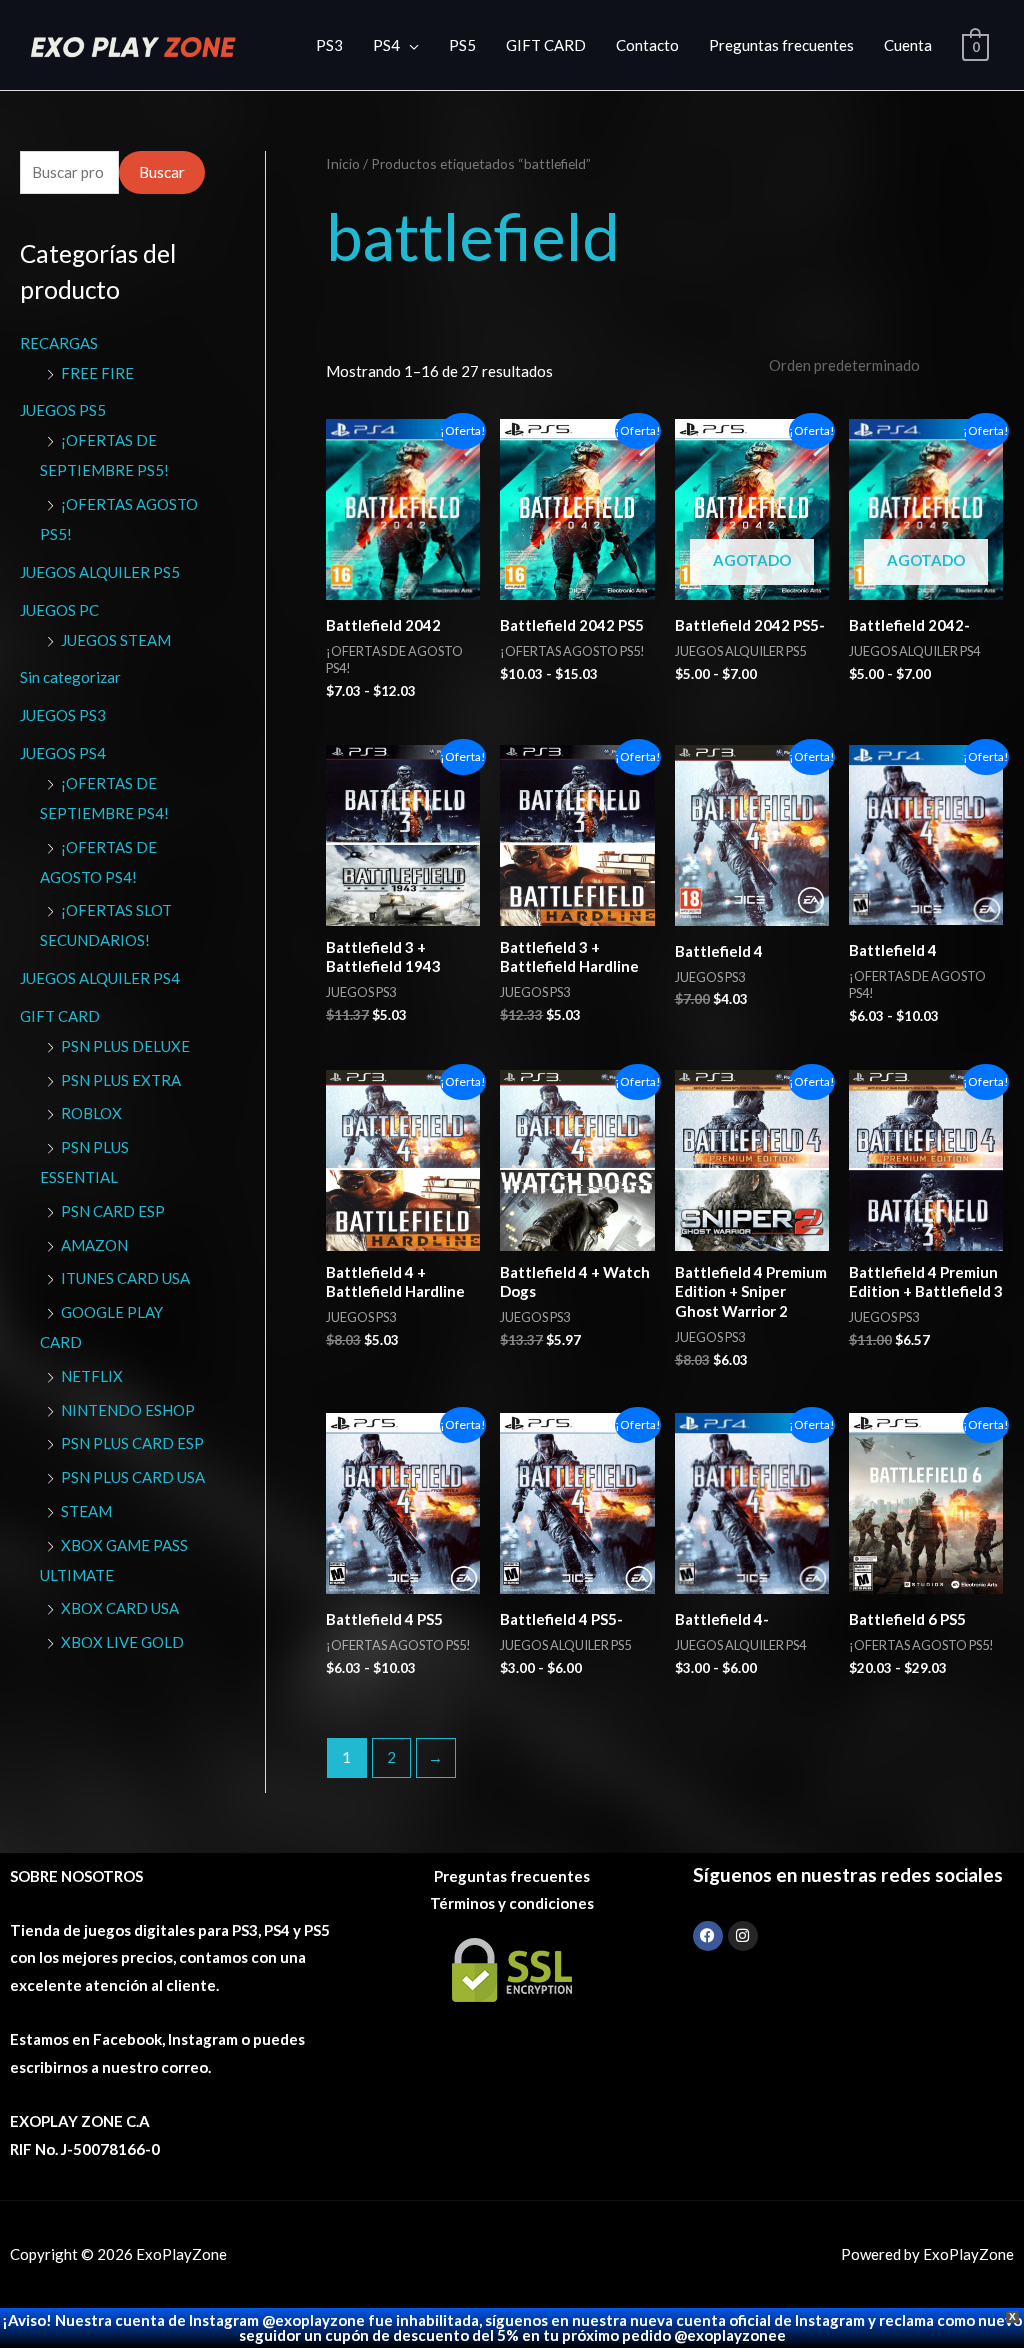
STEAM (86, 1511)
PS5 (462, 45)
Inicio (343, 163)
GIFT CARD (546, 45)
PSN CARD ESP (113, 1211)
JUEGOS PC (59, 610)
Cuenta (908, 45)
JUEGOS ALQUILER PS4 (100, 978)
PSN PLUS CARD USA (133, 1477)
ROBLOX (91, 1113)
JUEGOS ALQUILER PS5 (100, 572)
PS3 (329, 45)
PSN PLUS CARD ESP (132, 1443)
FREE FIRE (97, 373)
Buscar (162, 172)
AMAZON (94, 1245)
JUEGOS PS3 (63, 715)
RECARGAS (59, 343)
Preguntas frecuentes (781, 45)
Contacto (647, 45)
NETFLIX (92, 1376)
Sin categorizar (70, 677)
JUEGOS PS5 (63, 410)
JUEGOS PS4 (63, 753)
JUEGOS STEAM (116, 640)
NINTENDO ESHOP (128, 1410)
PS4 (386, 45)
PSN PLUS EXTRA (121, 1080)
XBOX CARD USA (120, 1608)
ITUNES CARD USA (125, 1278)
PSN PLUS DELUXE (125, 1046)
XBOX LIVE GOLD (122, 1642)
